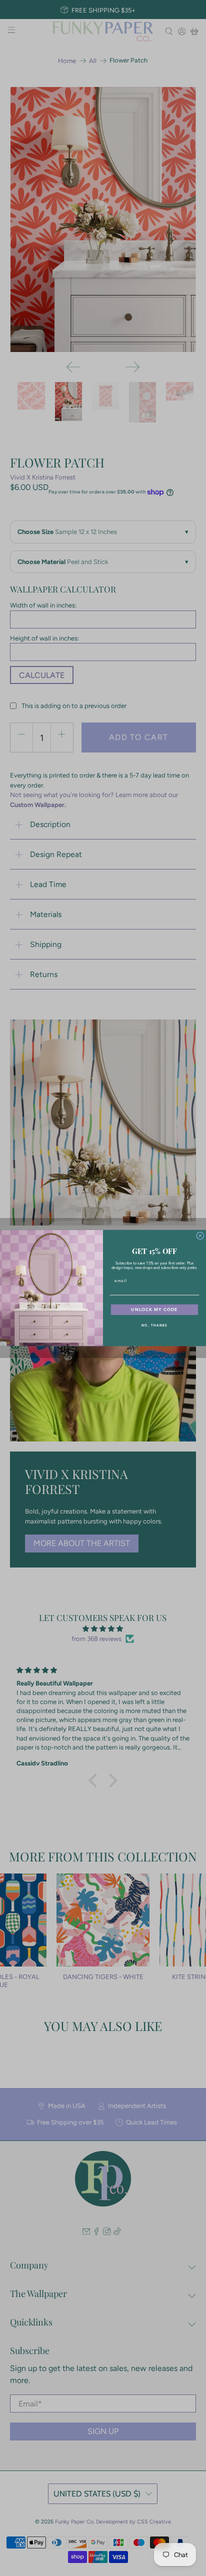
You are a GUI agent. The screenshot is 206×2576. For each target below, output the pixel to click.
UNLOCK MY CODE (154, 1310)
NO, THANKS (154, 1325)
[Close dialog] (200, 1236)
